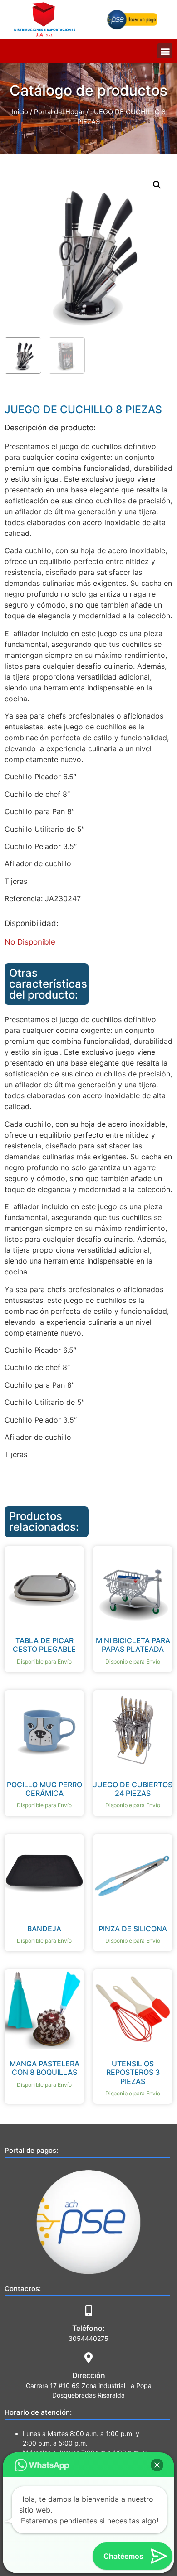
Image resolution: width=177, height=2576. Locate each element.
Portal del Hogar (59, 112)
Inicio (20, 112)
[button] (165, 51)
